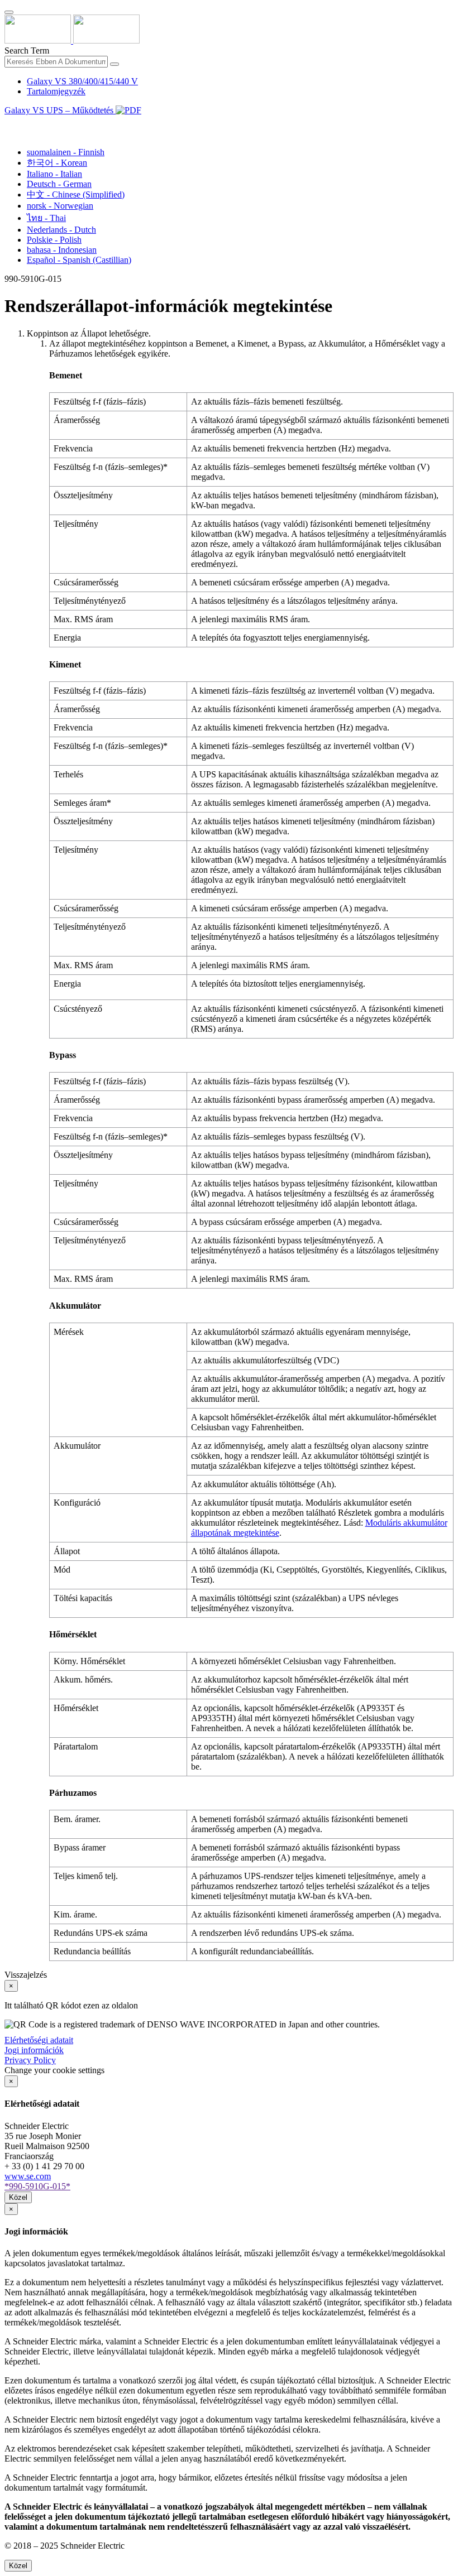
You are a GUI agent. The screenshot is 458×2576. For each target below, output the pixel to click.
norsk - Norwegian (60, 206)
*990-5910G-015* (37, 2186)
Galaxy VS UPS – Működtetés (60, 110)
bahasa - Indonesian (62, 250)
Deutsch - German (59, 184)
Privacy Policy (30, 2060)
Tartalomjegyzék (56, 91)
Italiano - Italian (54, 174)
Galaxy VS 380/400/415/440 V (82, 81)
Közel (18, 2197)
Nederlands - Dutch (61, 230)
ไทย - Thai (46, 218)
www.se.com (28, 2176)
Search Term (27, 51)
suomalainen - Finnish (66, 152)
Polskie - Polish (54, 240)
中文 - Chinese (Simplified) (76, 194)
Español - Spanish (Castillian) (79, 260)
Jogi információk (34, 2050)
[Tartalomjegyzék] (9, 123)
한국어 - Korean (57, 163)
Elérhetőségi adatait (39, 2040)
